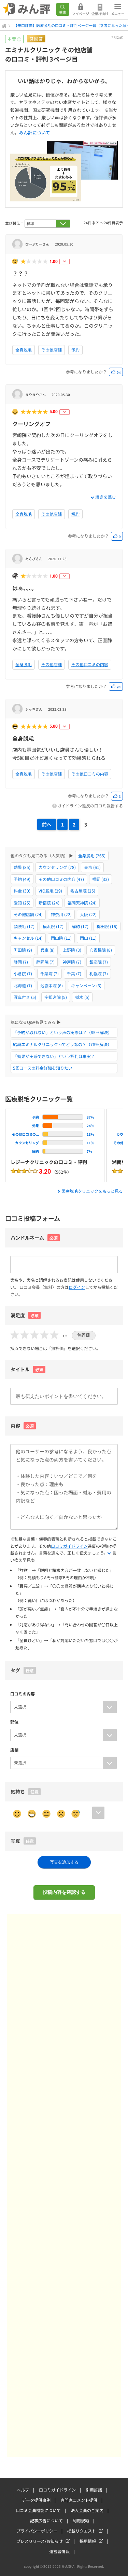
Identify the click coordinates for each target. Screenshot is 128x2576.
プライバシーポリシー (37, 2531)
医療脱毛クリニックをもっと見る (92, 1191)
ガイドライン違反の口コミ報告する (90, 805)
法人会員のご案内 (87, 2510)
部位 (14, 1722)
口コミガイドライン (69, 1546)
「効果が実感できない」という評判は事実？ (54, 1056)
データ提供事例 (36, 2500)
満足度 (25, 1315)
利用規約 (81, 2520)
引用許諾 (94, 2490)
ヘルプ (23, 2490)
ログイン (77, 1287)
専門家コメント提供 (79, 2500)
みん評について (35, 133)
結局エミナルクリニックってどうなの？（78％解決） (62, 1044)
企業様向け (100, 14)
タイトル (27, 1369)
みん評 (27, 10)
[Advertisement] (64, 2185)
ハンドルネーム (27, 1238)
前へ (47, 824)
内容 (22, 1426)
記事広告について (46, 2520)
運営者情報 (59, 2551)
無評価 (84, 1335)
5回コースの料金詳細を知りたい (43, 1068)
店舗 (14, 1750)
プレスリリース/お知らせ (40, 2541)
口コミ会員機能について (38, 2510)
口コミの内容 (23, 1694)
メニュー (118, 14)
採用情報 (88, 2541)
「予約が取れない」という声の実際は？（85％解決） (62, 1032)
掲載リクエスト (82, 2531)
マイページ (81, 14)
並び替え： (15, 223)
